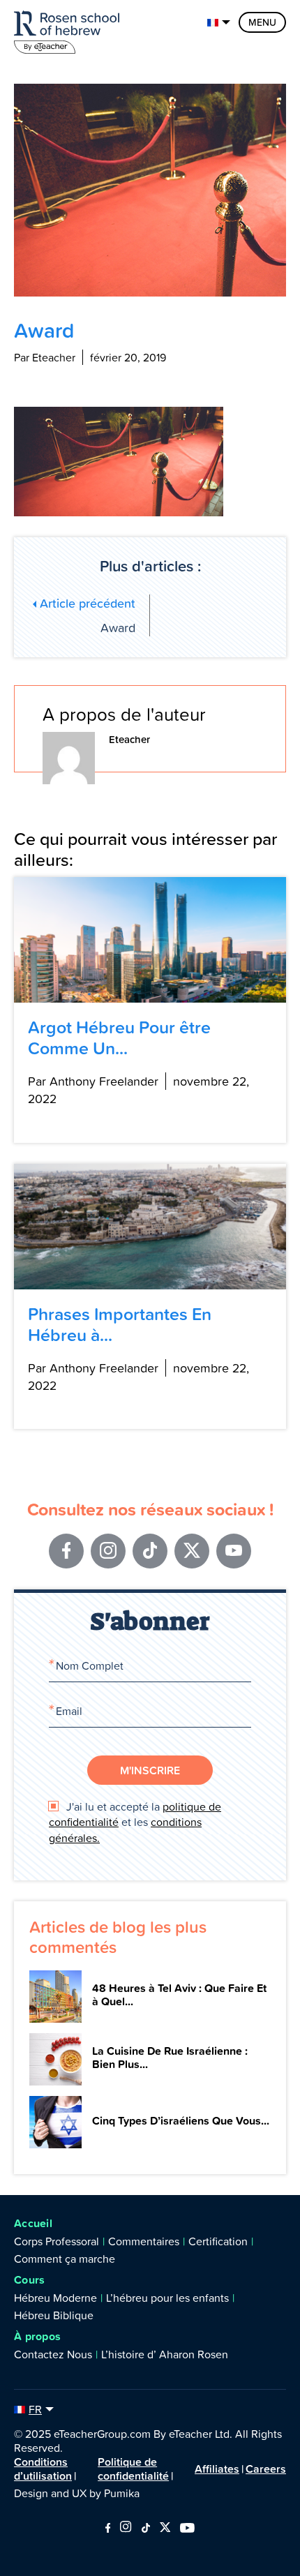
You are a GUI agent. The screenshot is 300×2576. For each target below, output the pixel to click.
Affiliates (217, 2469)
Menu (262, 22)
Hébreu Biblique (54, 2315)
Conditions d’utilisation (43, 2469)
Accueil (33, 2223)
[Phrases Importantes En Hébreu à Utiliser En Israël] (150, 1227)
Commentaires (144, 2241)
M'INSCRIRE (150, 1770)
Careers (266, 2469)
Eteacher (129, 739)
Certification (218, 2241)
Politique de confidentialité (133, 2469)
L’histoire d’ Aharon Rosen (165, 2354)
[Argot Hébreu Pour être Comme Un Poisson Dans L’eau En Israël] (150, 940)
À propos (37, 2336)
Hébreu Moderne (55, 2298)
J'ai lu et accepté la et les (135, 1822)
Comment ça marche (65, 2259)
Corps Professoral (57, 2241)
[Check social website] (108, 2529)
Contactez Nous (53, 2354)
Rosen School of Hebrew (70, 30)
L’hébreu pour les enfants (167, 2298)
